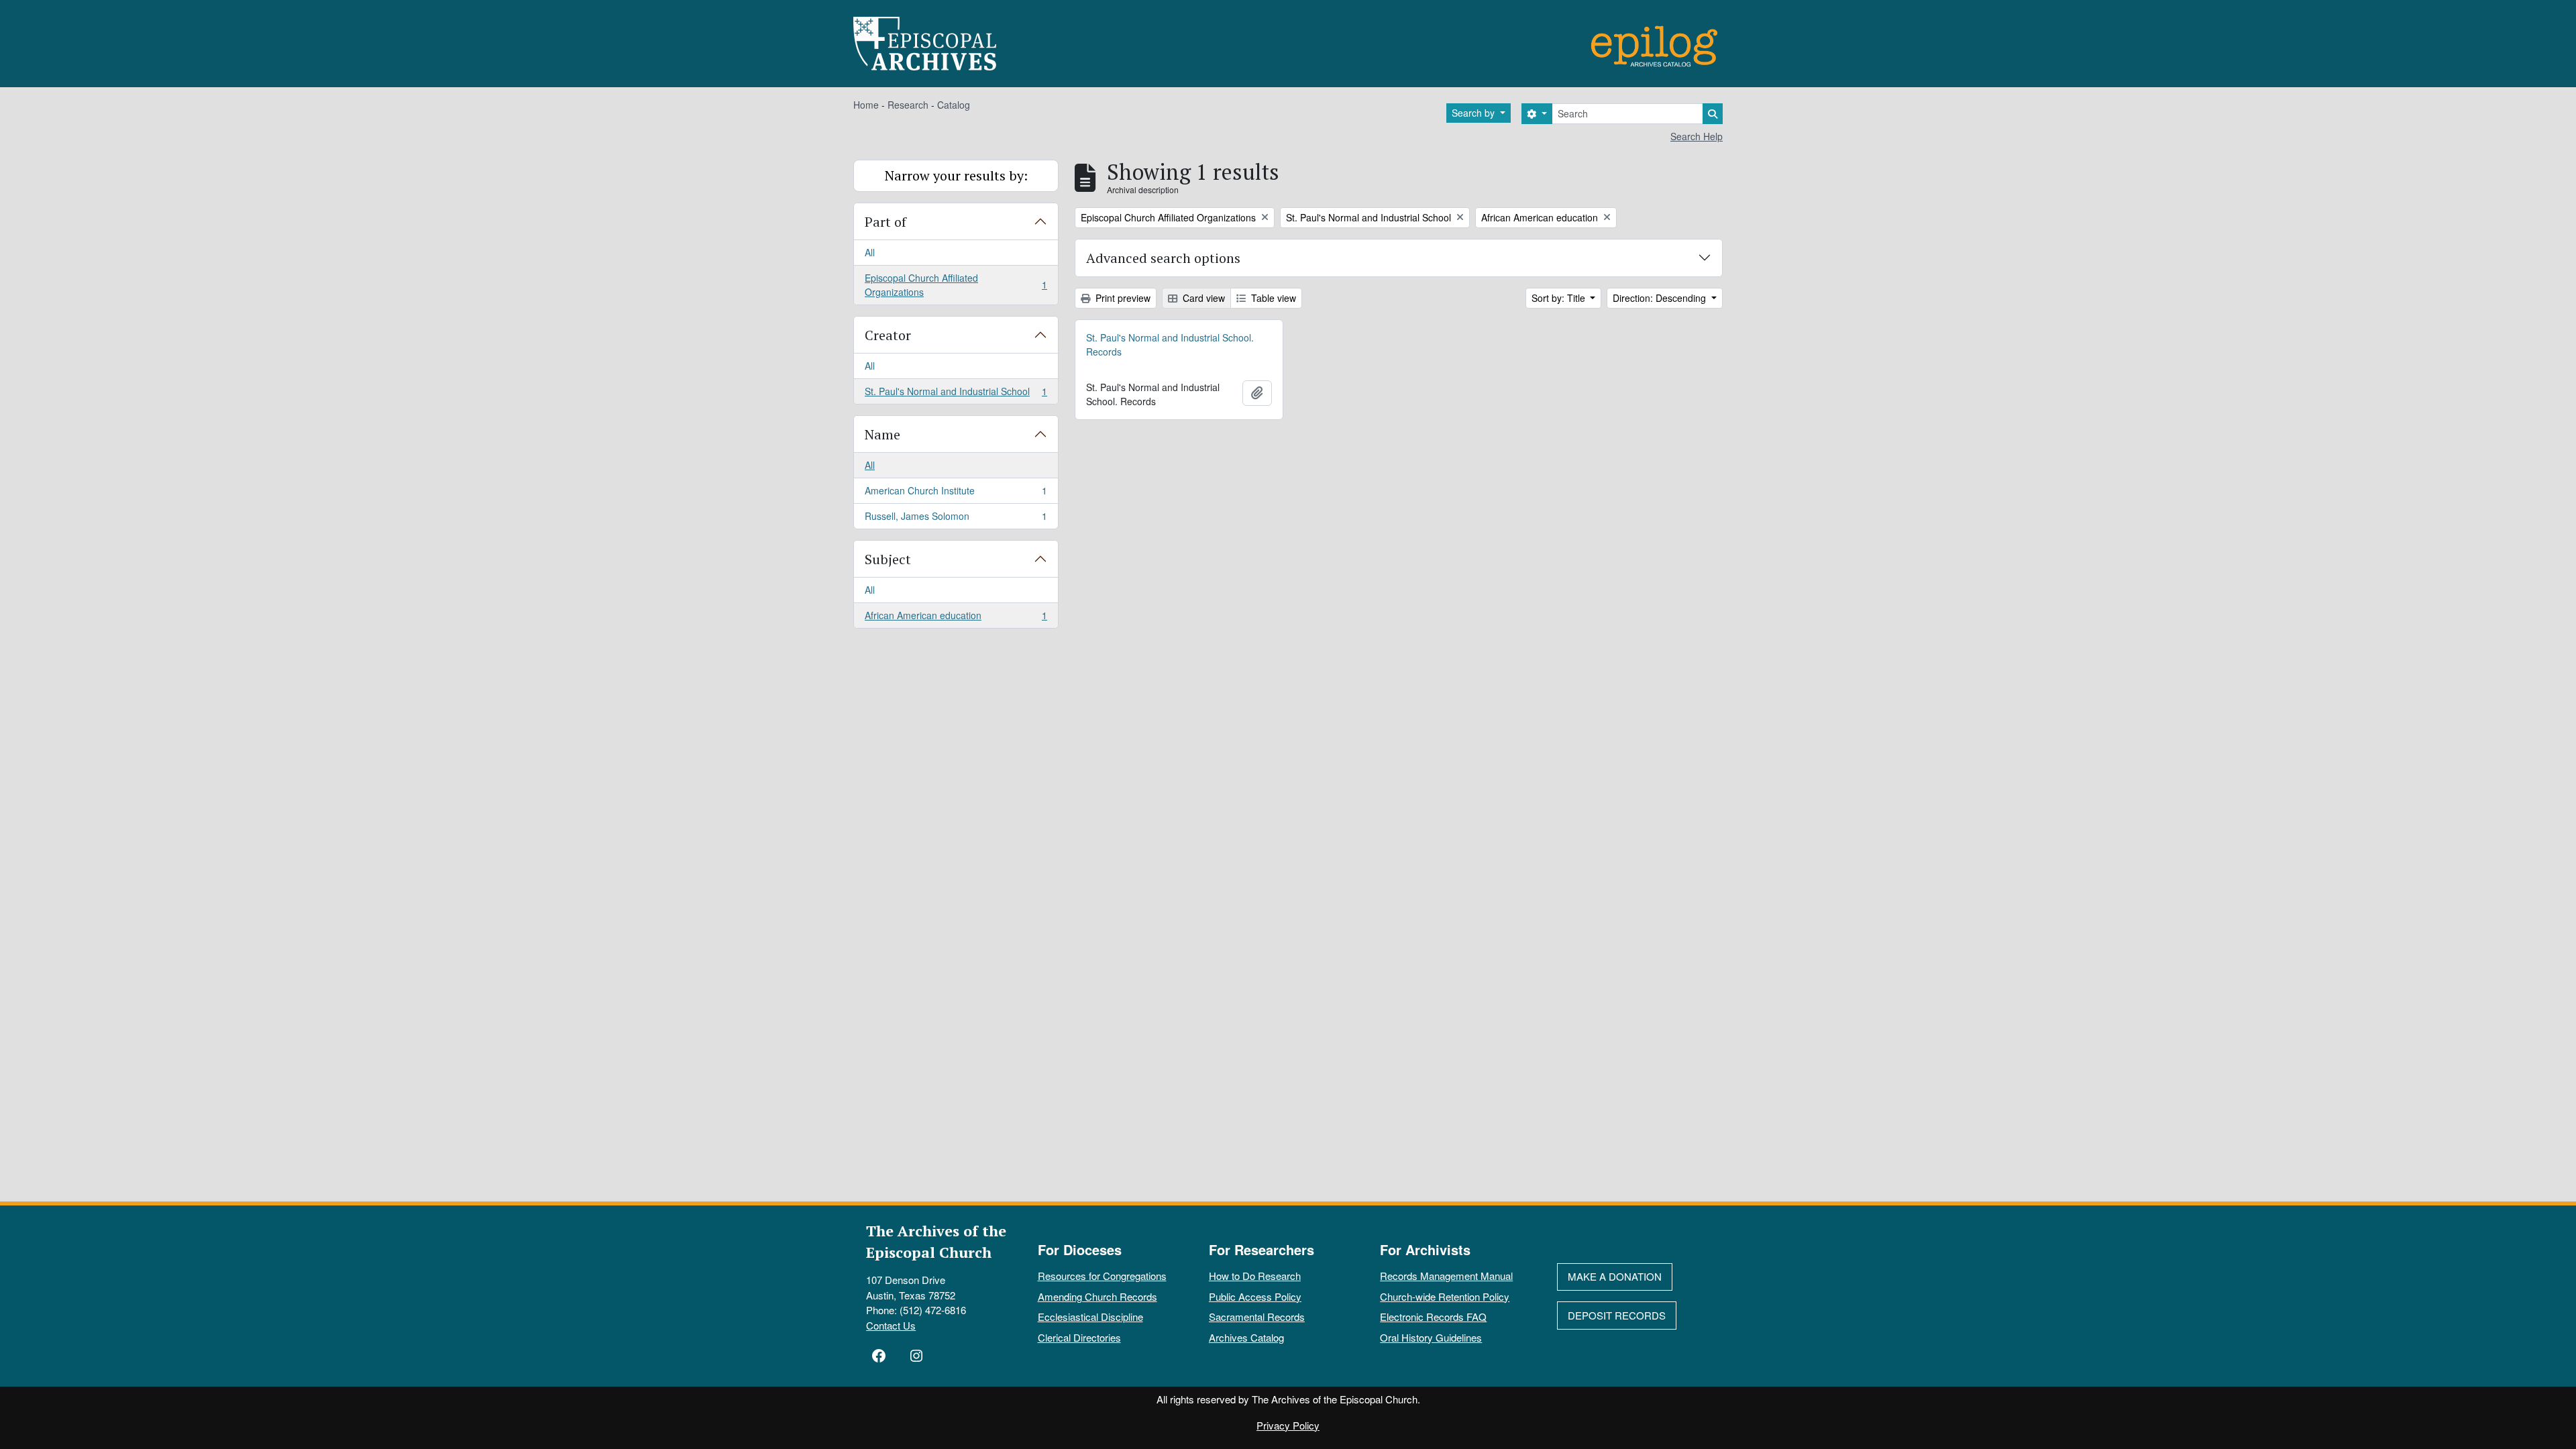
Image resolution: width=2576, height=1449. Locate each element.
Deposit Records (1617, 1315)
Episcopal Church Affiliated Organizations (956, 285)
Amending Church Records (1097, 1296)
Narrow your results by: (956, 175)
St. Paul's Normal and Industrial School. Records (1170, 344)
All (870, 252)
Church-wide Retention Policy (1445, 1296)
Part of (885, 222)
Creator (888, 335)
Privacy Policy (1288, 1425)
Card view (1202, 298)
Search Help (1697, 136)
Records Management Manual (1446, 1276)
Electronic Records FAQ (1433, 1317)
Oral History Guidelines (1431, 1337)
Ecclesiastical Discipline (1090, 1317)
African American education (956, 618)
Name (882, 434)
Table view (1272, 298)
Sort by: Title (1560, 298)
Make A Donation (1615, 1276)
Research (908, 105)
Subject (888, 559)
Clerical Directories (1079, 1337)
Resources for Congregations (1102, 1276)
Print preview (1122, 298)
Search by (1474, 113)
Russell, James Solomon (956, 519)
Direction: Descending (1661, 298)
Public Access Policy (1255, 1296)
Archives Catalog (1246, 1337)
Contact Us (891, 1325)
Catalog (954, 105)
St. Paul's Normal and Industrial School (956, 394)
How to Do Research (1255, 1276)
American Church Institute (956, 494)
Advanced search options (1163, 258)
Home (866, 105)
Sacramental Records (1257, 1317)
